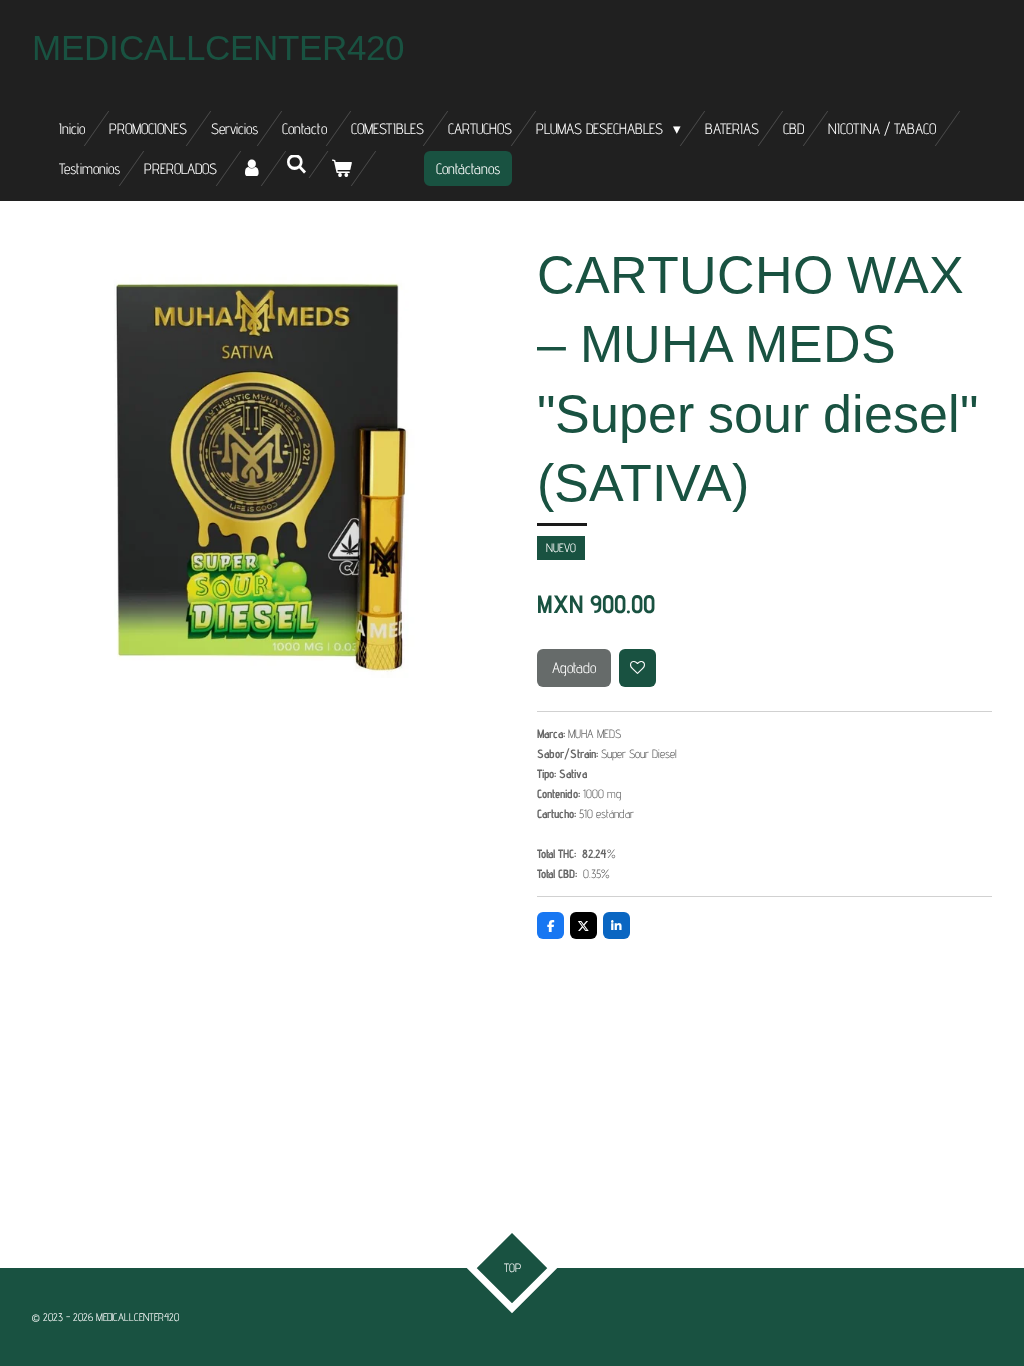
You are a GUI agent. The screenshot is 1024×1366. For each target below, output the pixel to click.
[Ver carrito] (341, 168)
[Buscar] (296, 164)
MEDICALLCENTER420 (218, 47)
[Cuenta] (251, 168)
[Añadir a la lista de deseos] (638, 668)
